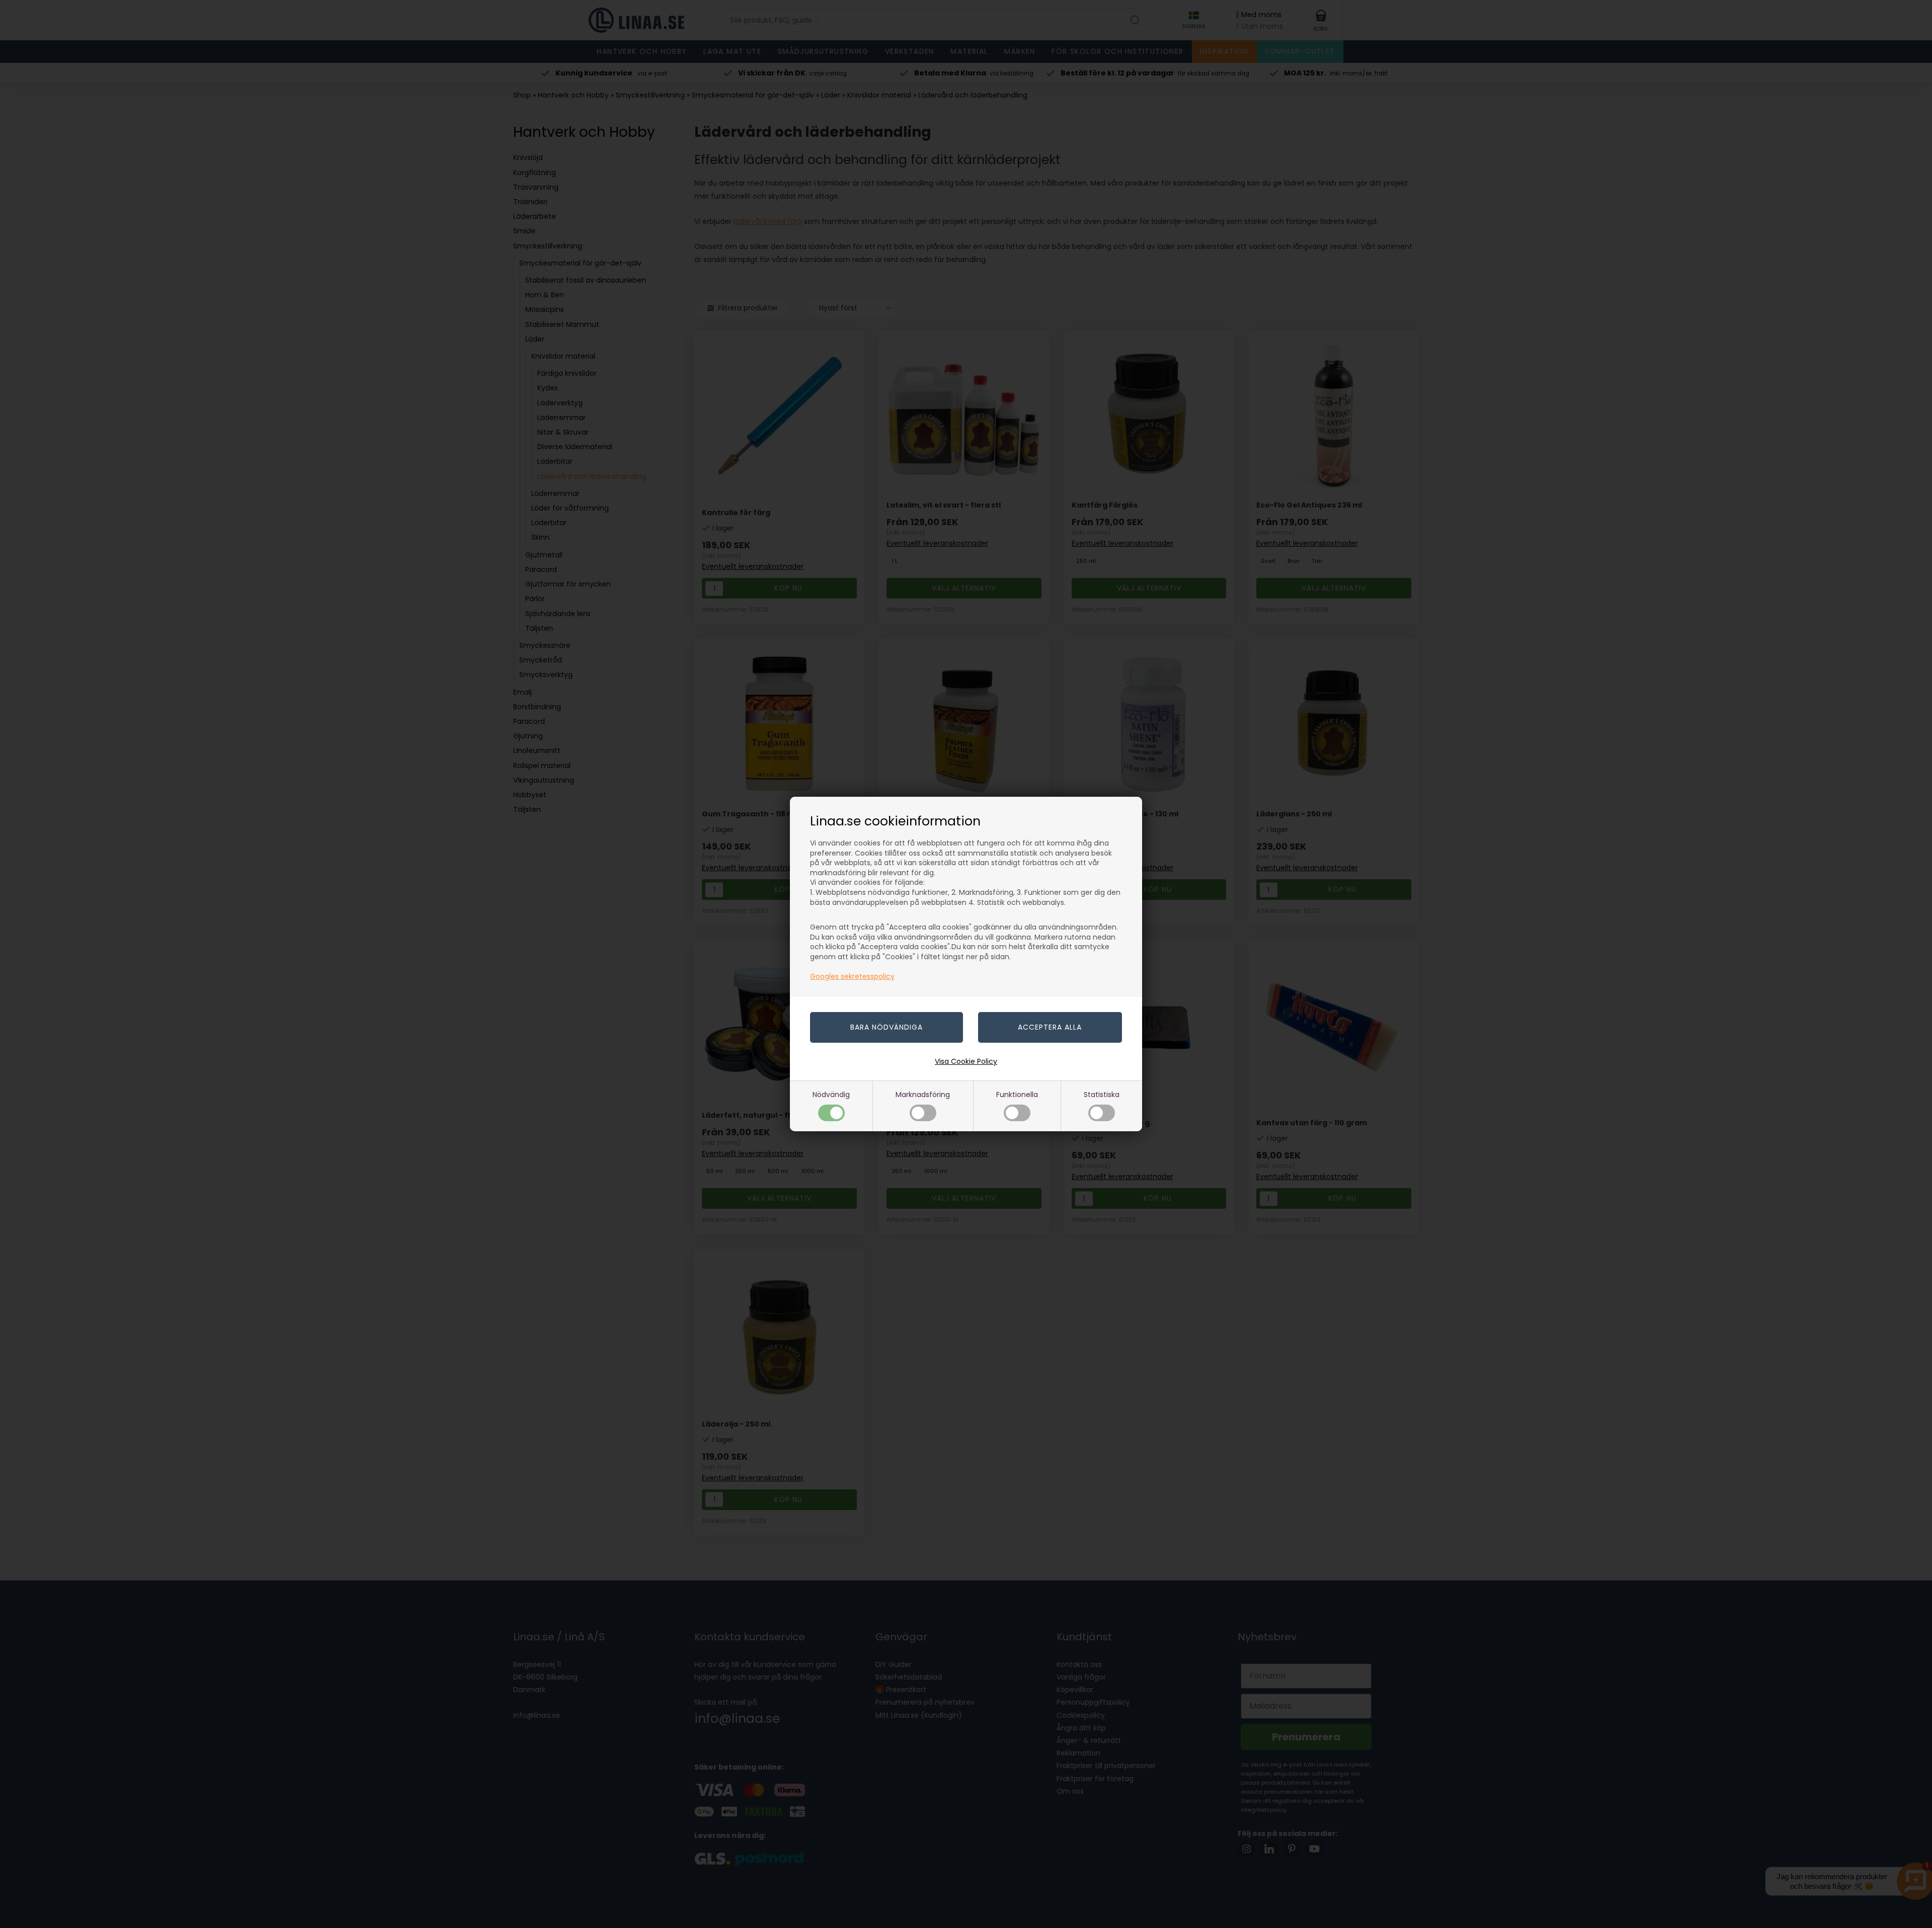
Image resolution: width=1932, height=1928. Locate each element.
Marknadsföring (923, 1095)
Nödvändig (831, 1095)
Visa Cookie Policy (966, 1061)
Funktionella (1017, 1095)
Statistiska (1102, 1095)
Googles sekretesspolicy (852, 976)
